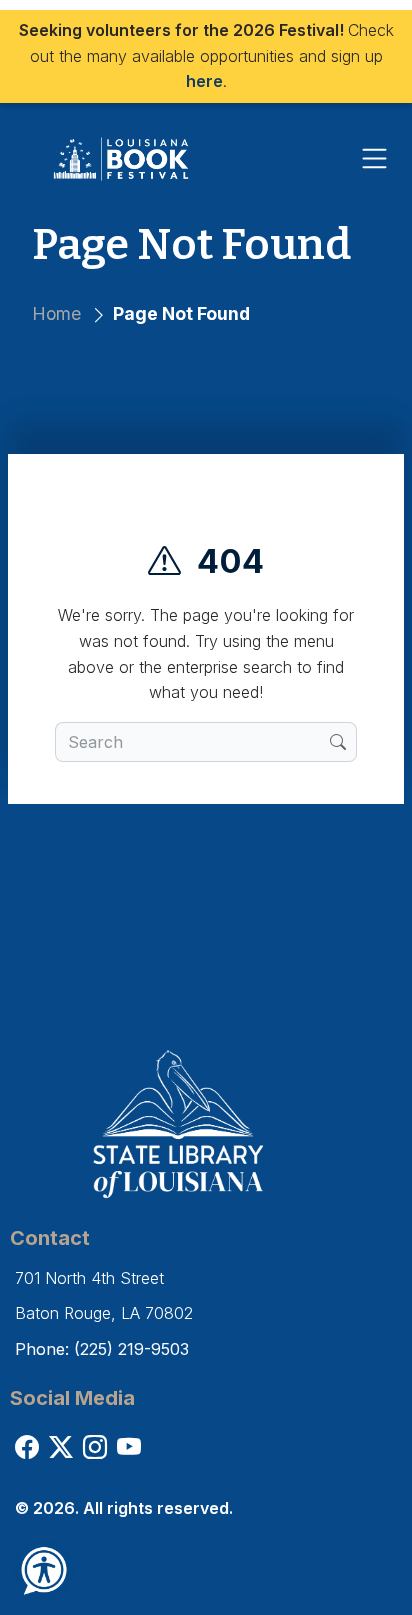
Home (56, 313)
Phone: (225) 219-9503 (102, 1349)
